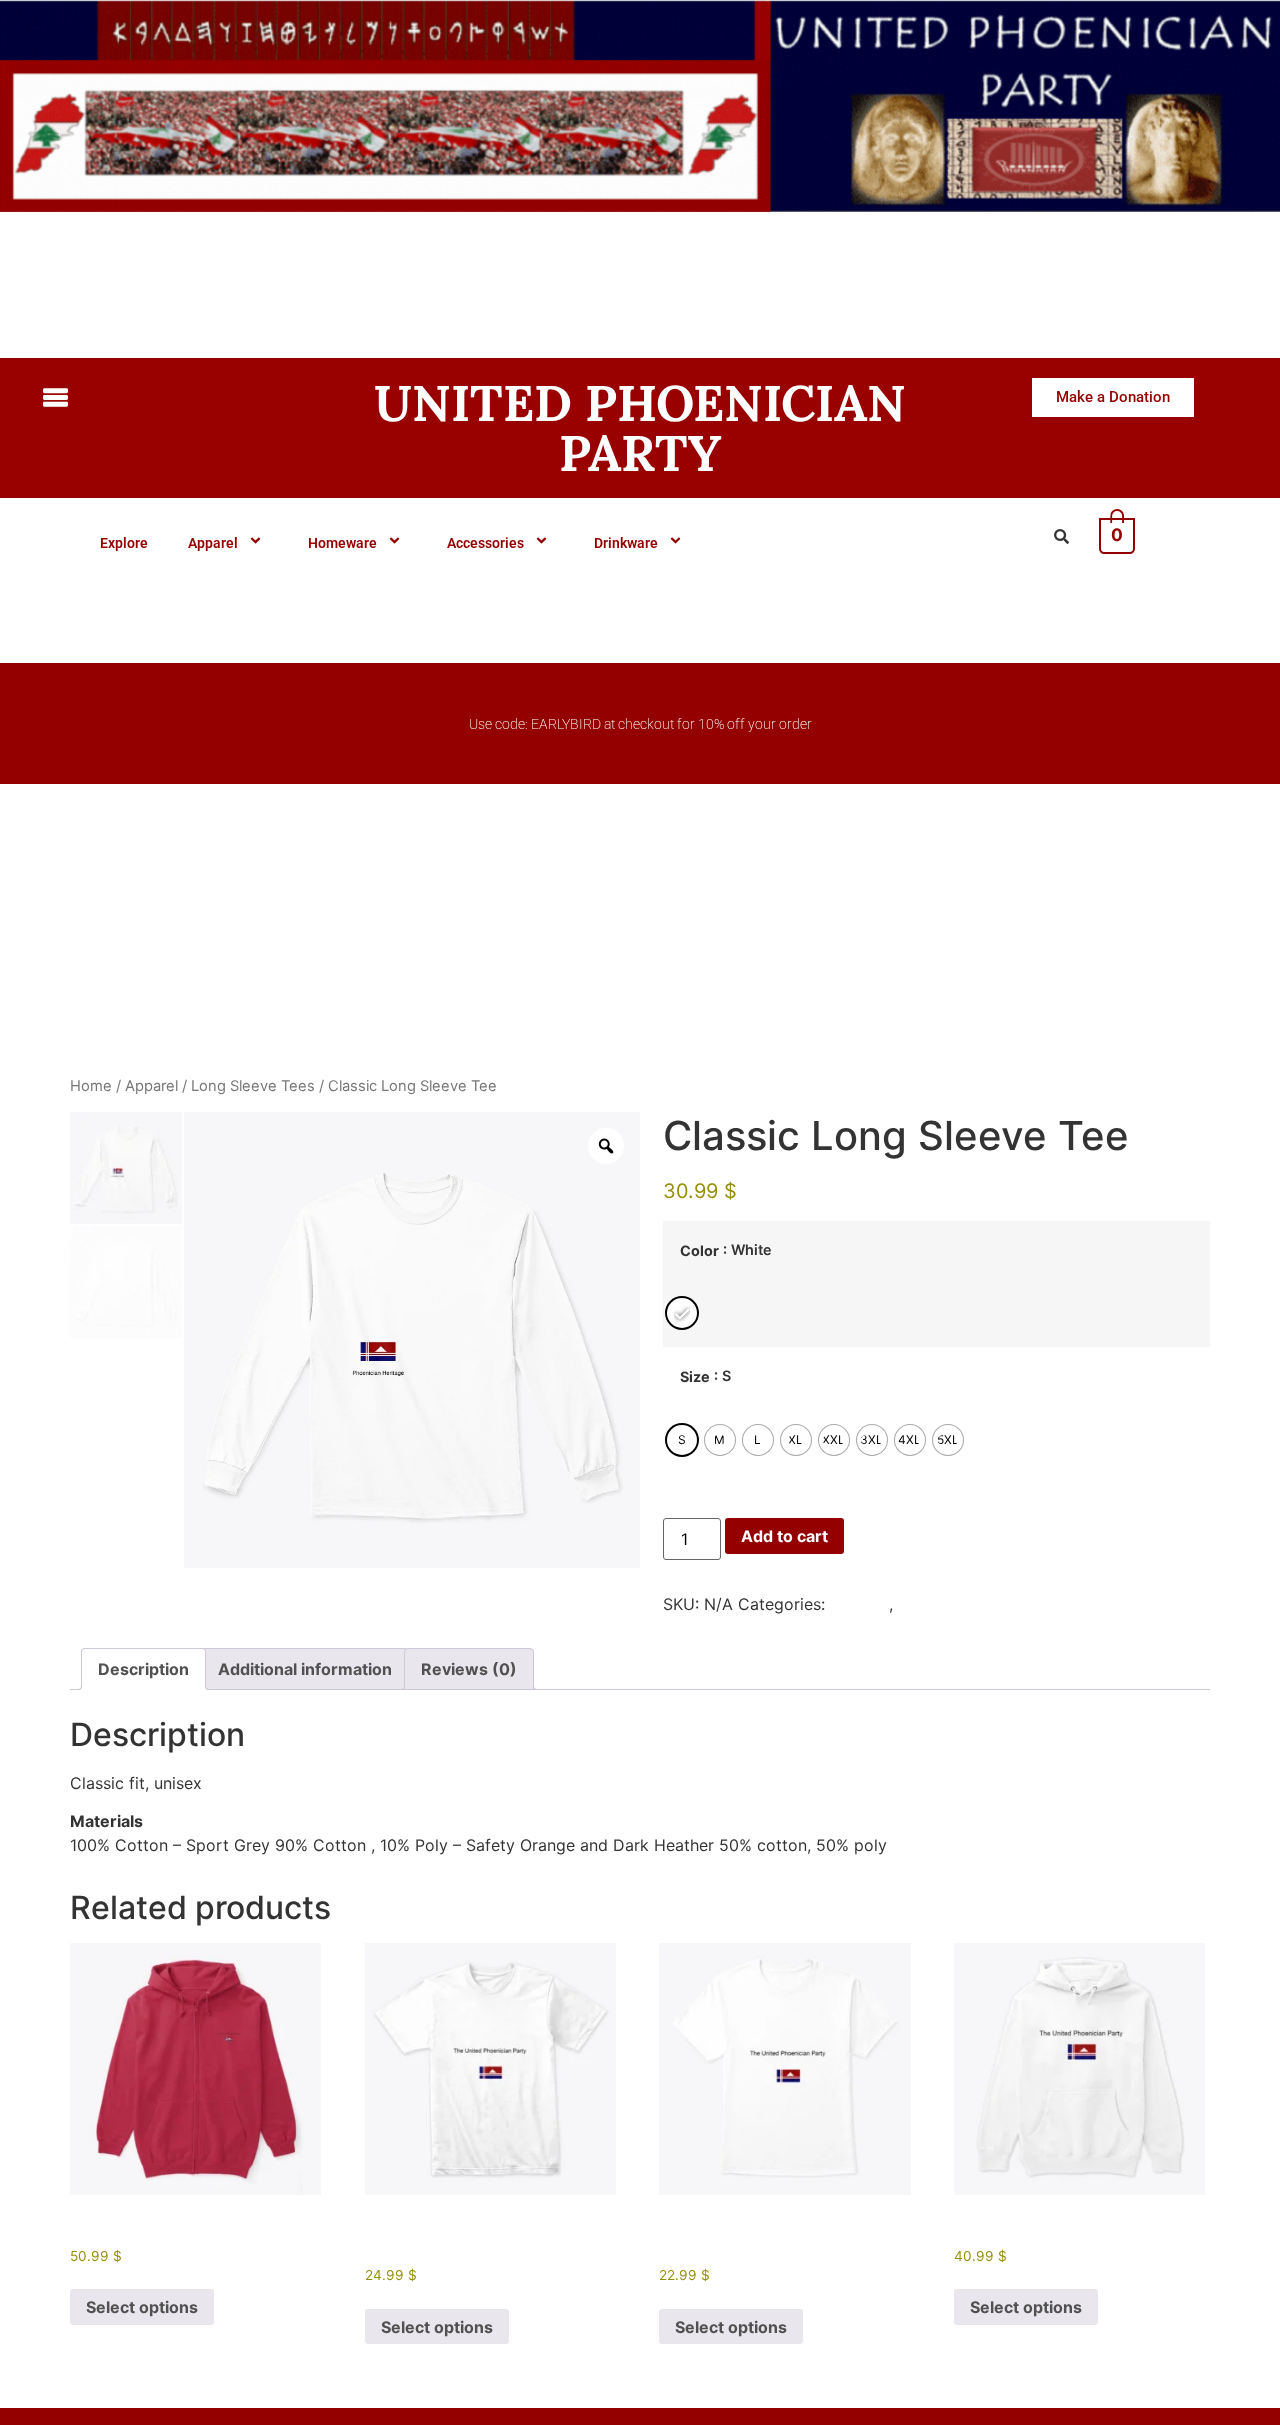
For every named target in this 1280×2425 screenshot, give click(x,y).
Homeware (342, 543)
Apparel (213, 543)
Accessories (485, 543)
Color (699, 1251)
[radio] (682, 1313)
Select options (142, 2307)
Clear (678, 1473)
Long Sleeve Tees (253, 1086)
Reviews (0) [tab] (469, 1669)
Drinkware (626, 543)
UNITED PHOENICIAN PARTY (640, 428)
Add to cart (784, 1536)
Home (91, 1086)
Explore (124, 543)
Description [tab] (143, 1669)
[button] (175, 399)
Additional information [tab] (305, 1669)
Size (695, 1377)
